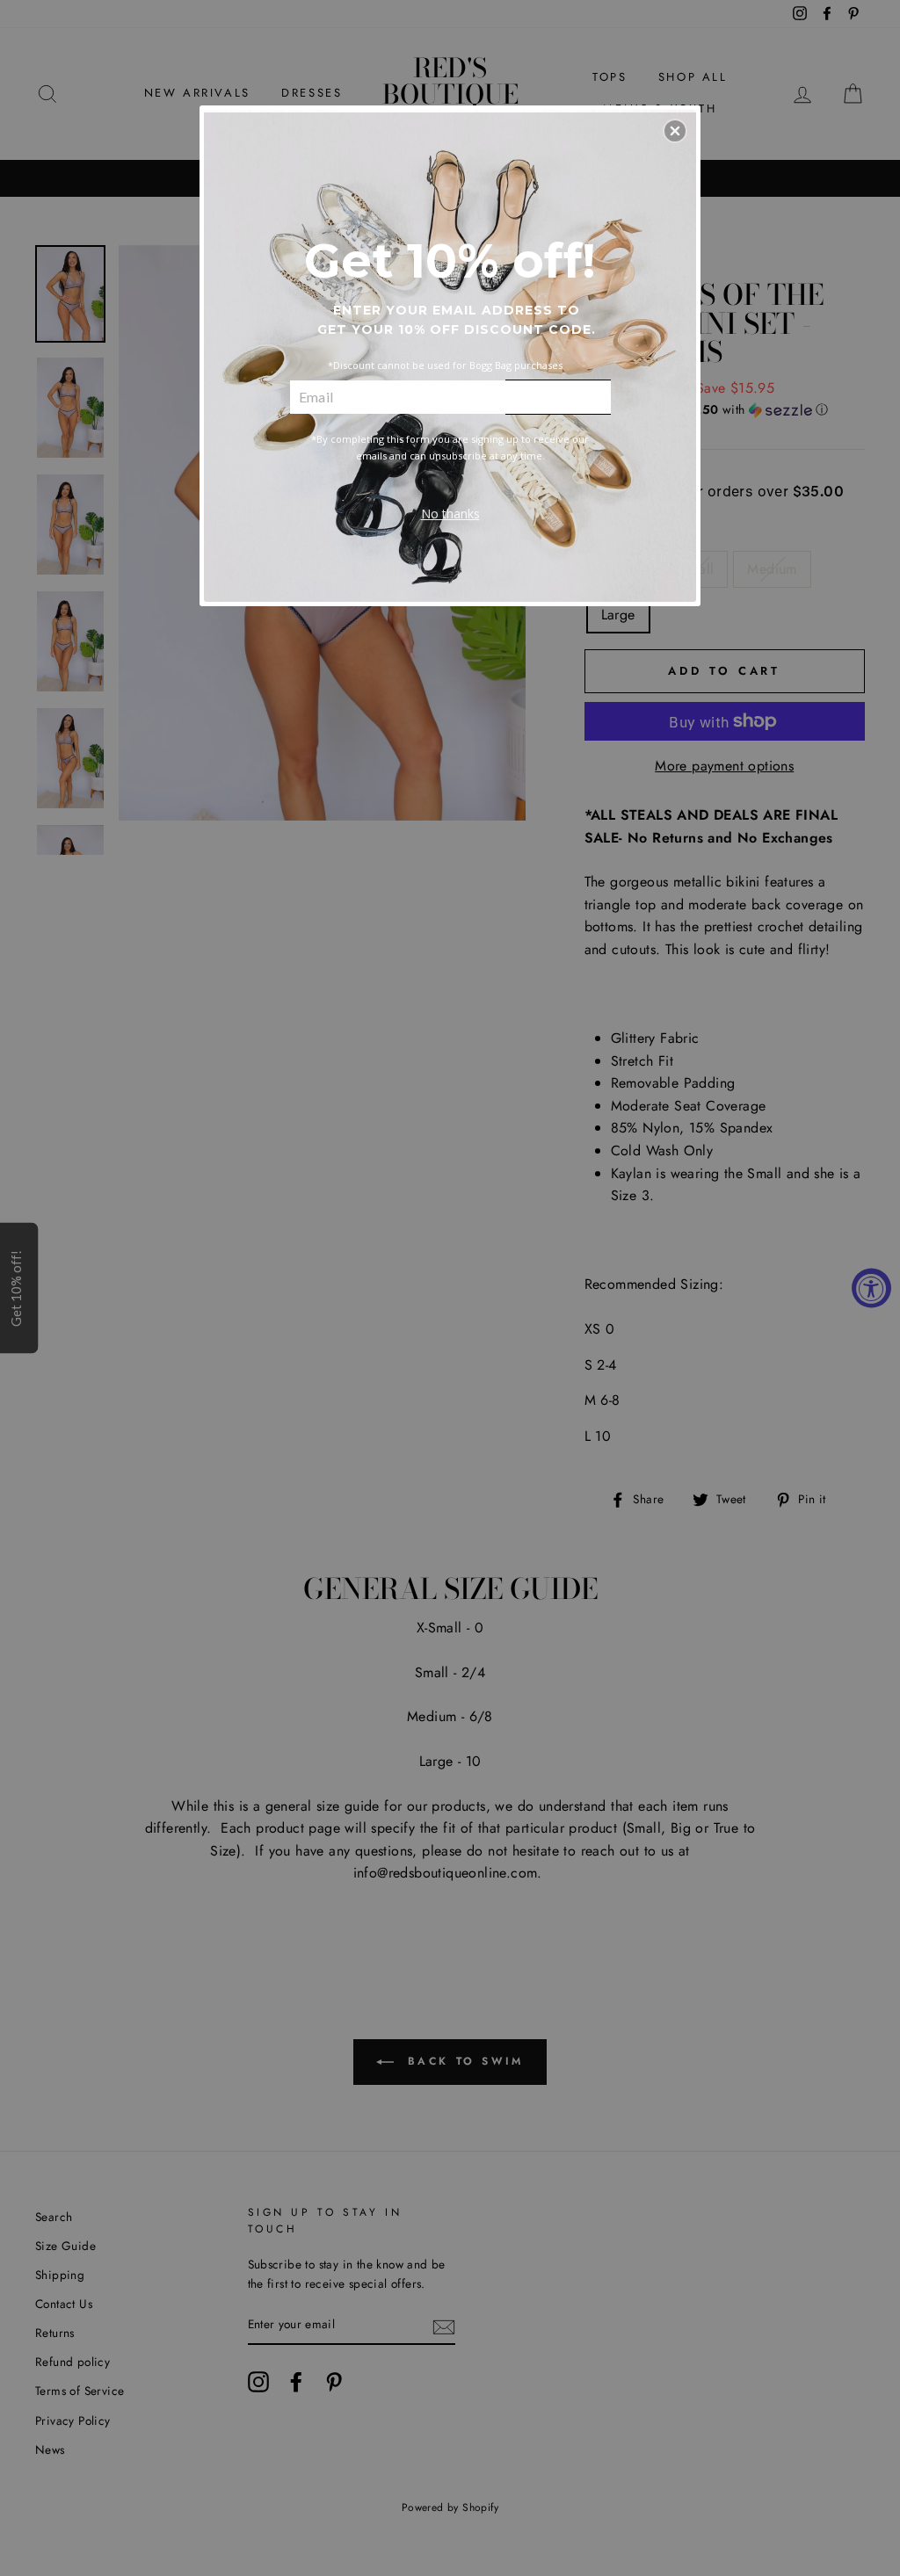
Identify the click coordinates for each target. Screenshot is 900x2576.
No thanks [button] (450, 514)
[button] (675, 131)
